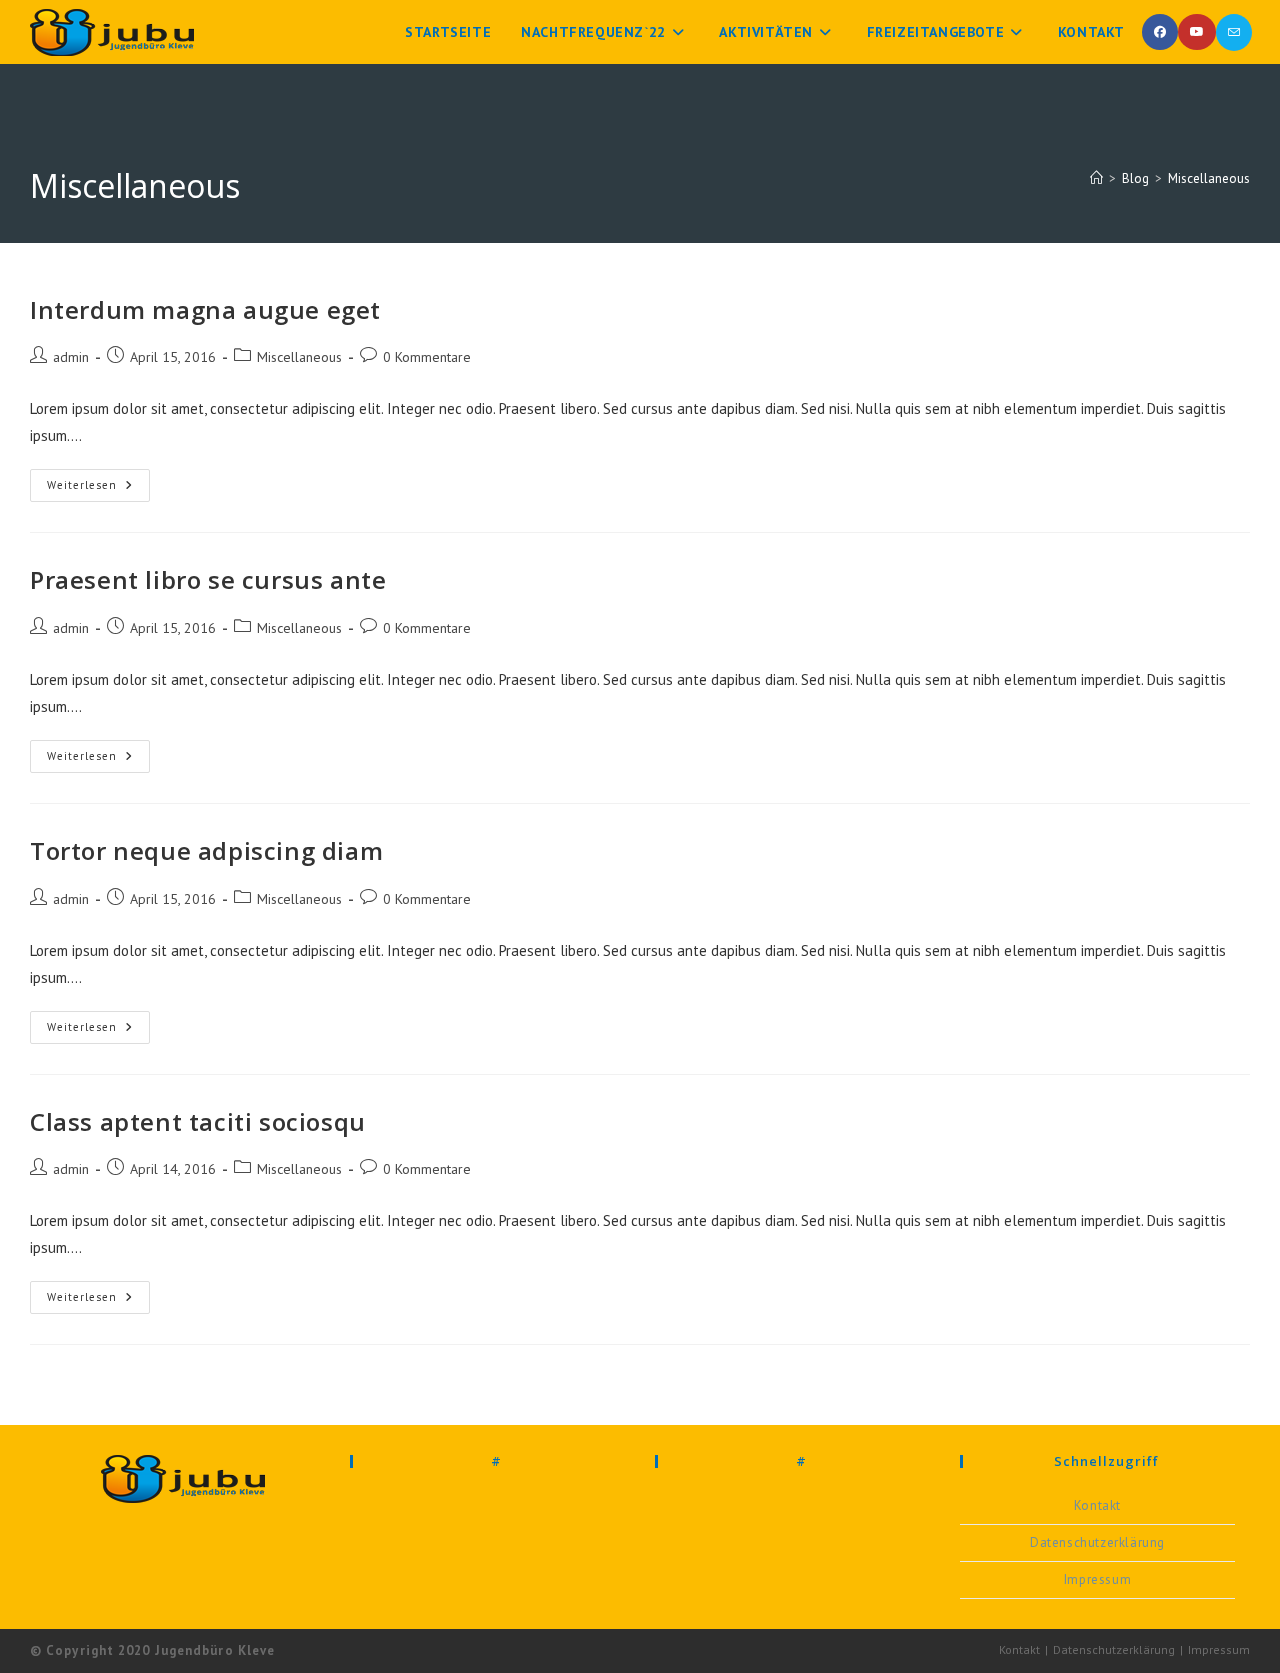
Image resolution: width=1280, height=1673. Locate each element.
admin (71, 357)
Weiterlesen (98, 480)
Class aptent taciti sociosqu (198, 1121)
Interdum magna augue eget (205, 309)
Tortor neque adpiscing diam (206, 850)
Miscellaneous (1209, 178)
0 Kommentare (427, 357)
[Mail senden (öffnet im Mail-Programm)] (1234, 32)
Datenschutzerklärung (1097, 1542)
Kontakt (1097, 1505)
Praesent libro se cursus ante (208, 579)
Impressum (1097, 1579)
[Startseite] (1096, 178)
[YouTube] (1197, 32)
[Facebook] (1160, 32)
